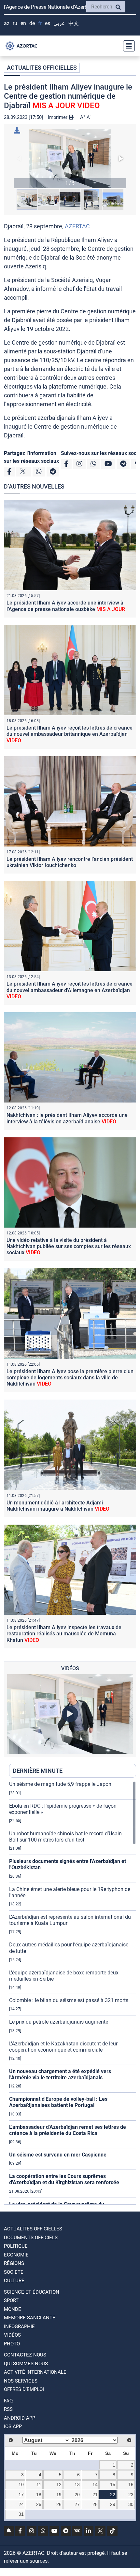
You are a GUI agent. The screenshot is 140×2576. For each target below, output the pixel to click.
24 (21, 2504)
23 (131, 2495)
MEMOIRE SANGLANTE (30, 2318)
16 (131, 2484)
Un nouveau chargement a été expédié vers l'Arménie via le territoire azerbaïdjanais (60, 2074)
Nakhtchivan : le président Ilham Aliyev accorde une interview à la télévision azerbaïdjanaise (67, 1118)
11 (39, 2484)
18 (39, 2495)
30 (131, 2504)
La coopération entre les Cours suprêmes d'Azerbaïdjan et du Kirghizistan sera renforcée (64, 2179)
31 (21, 2514)
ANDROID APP (20, 2418)
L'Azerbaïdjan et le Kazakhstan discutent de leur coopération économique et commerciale (63, 2047)
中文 (74, 23)
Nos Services (21, 2381)
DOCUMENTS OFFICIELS (31, 2238)
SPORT (11, 2300)
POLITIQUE (16, 2246)
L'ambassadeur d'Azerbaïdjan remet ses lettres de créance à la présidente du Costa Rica (68, 2130)
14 (95, 2484)
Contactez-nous (25, 2355)
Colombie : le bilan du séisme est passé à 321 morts (69, 2000)
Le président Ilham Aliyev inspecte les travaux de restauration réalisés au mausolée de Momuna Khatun (64, 1634)
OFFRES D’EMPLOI (24, 2389)
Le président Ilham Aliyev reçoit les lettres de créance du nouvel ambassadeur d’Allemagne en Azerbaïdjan (70, 990)
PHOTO (12, 2344)
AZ (7, 23)
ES (48, 23)
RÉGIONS (14, 2263)
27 (77, 2504)
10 (21, 2484)
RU (15, 23)
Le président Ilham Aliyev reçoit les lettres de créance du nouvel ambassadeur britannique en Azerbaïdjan (70, 734)
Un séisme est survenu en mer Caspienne (58, 2155)
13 (77, 2484)
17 (21, 2495)
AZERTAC (77, 226)
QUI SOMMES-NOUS (26, 2364)
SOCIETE (14, 2272)
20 (77, 2495)
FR (40, 23)
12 (59, 2484)
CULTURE (14, 2281)
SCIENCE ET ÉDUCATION (32, 2292)
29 (113, 2504)
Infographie (19, 2327)
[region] (73, 1993)
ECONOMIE (16, 2255)
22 (113, 2495)
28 (95, 2504)
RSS (8, 2409)
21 (95, 2495)
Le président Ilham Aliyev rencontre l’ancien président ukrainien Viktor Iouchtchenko (70, 862)
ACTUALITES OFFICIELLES (42, 68)
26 (59, 2504)
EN (23, 23)
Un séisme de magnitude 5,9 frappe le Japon (60, 1784)
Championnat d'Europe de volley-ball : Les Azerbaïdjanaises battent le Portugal (58, 2102)
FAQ (8, 2401)
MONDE (13, 2309)
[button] (70, 159)
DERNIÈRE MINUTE (38, 1771)
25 (39, 2504)
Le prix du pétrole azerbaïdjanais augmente (59, 2022)
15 (113, 2484)
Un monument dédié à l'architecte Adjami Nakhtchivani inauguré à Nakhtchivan (58, 1506)
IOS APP (13, 2427)
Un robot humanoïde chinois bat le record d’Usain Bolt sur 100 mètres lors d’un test (65, 1837)
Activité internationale (35, 2372)
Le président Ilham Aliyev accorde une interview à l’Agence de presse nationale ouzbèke (66, 606)
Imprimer (58, 117)
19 (59, 2495)
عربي (59, 23)
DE (32, 23)
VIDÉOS (12, 2335)
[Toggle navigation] (127, 46)
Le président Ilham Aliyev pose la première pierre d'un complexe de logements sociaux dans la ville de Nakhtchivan (70, 1378)
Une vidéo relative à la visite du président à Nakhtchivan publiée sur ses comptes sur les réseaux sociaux (69, 1246)
